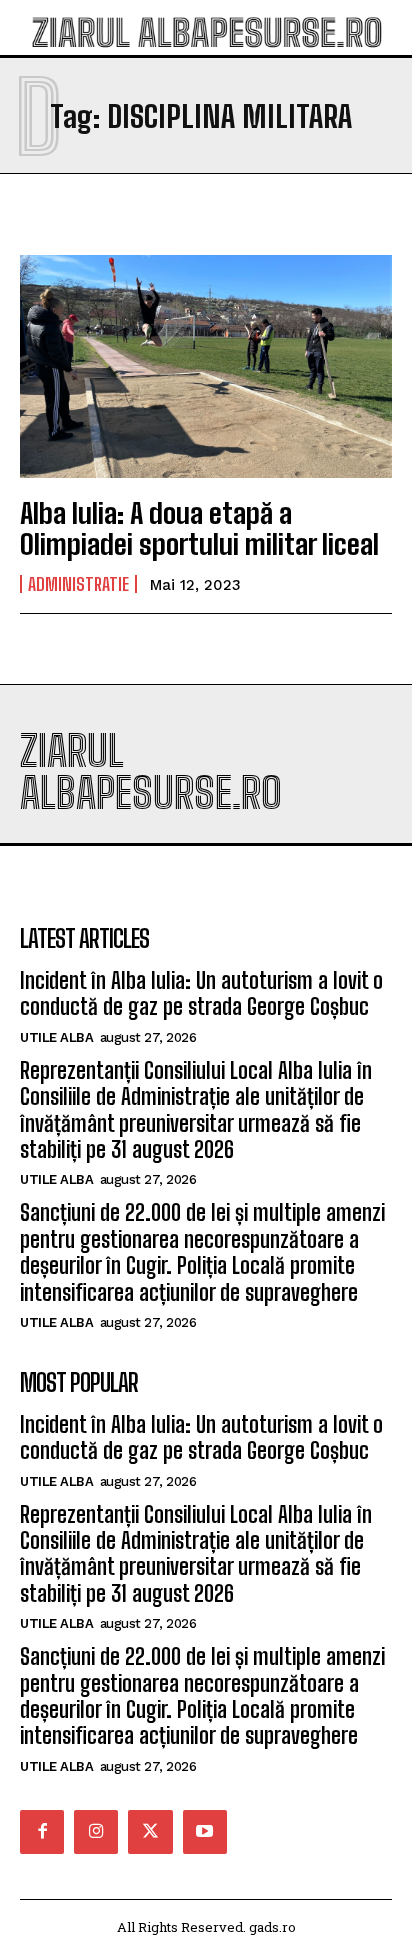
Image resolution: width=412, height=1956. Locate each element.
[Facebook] (42, 1832)
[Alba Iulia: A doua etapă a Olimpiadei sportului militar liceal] (206, 366)
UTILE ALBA (56, 1037)
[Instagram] (96, 1832)
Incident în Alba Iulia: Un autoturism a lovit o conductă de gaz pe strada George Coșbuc (201, 993)
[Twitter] (150, 1832)
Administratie (78, 584)
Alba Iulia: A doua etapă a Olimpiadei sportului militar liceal (199, 528)
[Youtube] (205, 1832)
